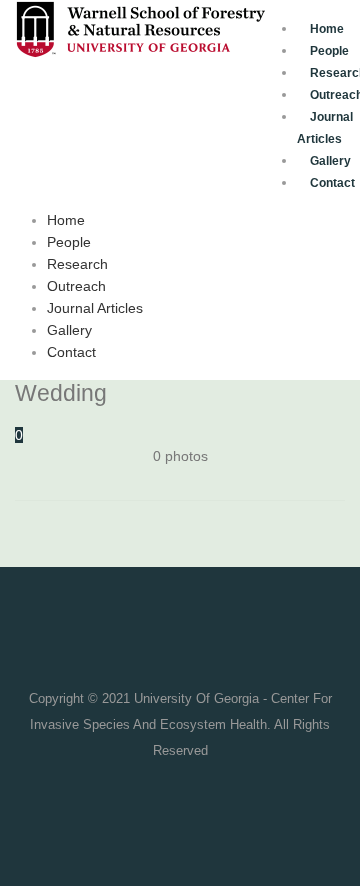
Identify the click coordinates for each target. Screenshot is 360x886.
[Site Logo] (140, 28)
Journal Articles (325, 128)
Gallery (69, 330)
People (69, 242)
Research (77, 264)
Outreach (76, 286)
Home (327, 29)
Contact (71, 352)
